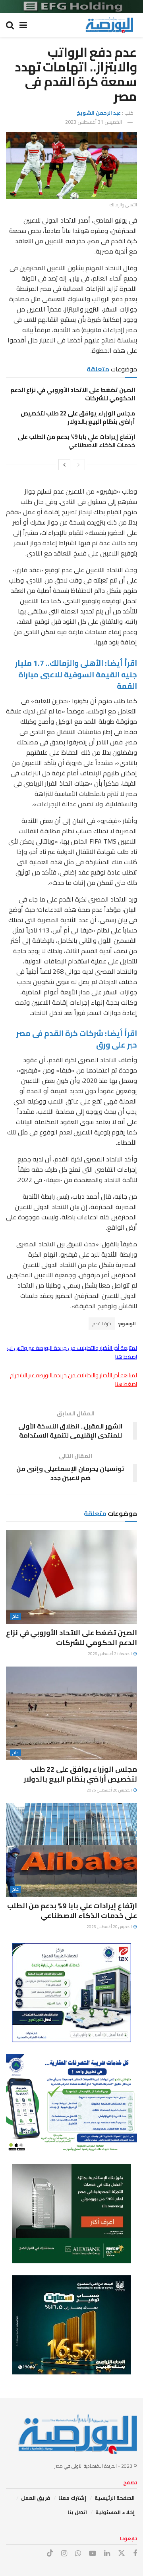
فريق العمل (36, 2498)
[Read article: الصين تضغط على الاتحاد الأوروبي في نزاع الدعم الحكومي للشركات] (71, 1577)
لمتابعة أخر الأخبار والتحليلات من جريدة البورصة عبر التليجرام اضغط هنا (73, 1380)
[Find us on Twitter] (122, 2553)
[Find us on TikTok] (50, 2553)
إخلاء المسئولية (115, 2512)
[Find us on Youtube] (93, 2554)
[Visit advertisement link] (71, 7)
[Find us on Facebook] (135, 2554)
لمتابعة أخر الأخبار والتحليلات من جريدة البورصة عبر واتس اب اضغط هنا (72, 1352)
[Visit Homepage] (109, 25)
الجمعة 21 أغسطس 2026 (110, 1654)
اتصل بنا (77, 2512)
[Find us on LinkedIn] (107, 2554)
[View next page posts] (64, 465)
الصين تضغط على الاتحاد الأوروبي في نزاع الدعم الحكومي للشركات (73, 394)
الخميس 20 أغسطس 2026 (110, 1790)
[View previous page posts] (79, 465)
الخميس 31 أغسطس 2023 (94, 122)
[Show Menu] (23, 25)
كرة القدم (102, 1324)
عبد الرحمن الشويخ (99, 113)
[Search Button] (10, 25)
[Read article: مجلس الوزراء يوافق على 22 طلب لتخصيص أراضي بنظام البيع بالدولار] (71, 1713)
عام (15, 1616)
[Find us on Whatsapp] (78, 2554)
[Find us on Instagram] (64, 2554)
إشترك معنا (72, 2498)
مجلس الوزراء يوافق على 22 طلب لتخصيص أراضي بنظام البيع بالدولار (78, 417)
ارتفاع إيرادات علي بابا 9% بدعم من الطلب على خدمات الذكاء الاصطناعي (76, 441)
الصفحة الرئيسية (115, 2498)
